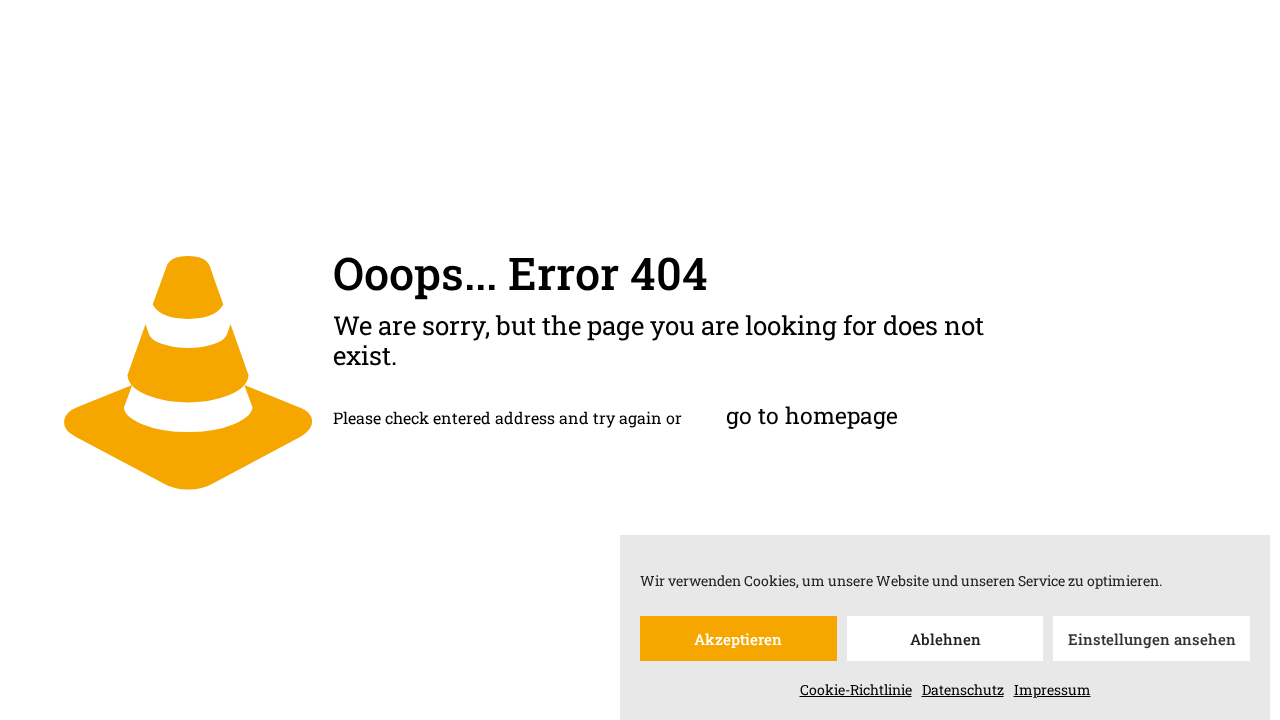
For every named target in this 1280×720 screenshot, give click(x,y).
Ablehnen (945, 639)
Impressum (1052, 689)
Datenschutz (963, 689)
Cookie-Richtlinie (856, 689)
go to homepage (812, 415)
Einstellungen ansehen (1152, 639)
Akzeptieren (738, 639)
